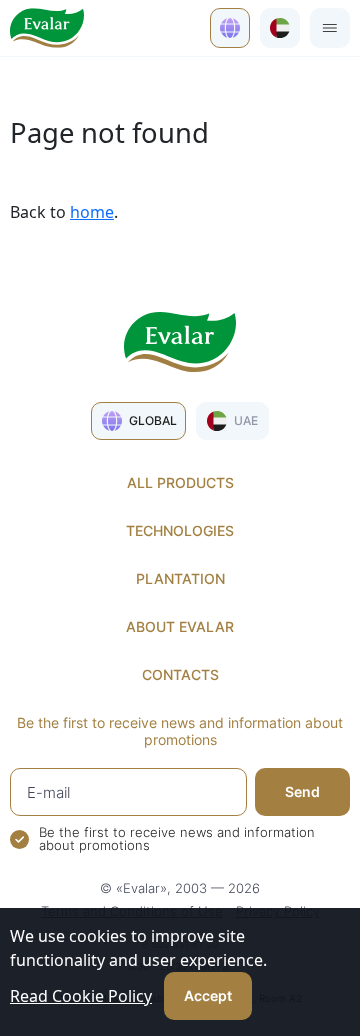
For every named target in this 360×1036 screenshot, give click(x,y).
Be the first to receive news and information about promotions (177, 839)
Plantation (180, 578)
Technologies (180, 530)
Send (302, 791)
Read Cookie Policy (81, 996)
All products (180, 482)
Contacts (180, 674)
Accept (208, 995)
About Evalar (180, 626)
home (92, 212)
